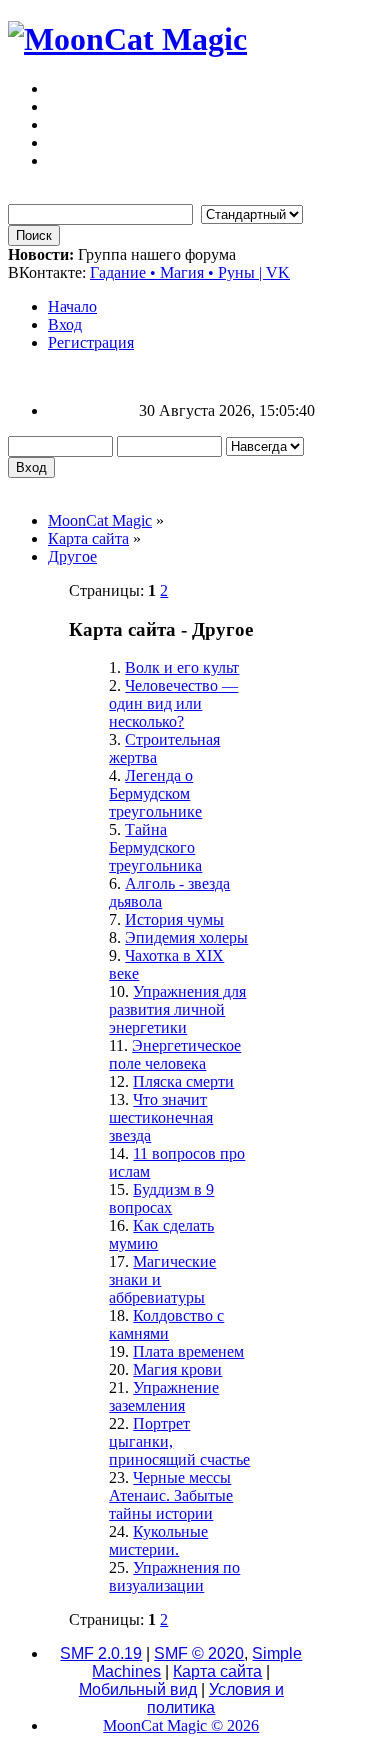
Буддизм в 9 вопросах (161, 1198)
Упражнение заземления (164, 1396)
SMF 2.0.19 (101, 1653)
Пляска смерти (183, 1081)
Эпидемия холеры (186, 937)
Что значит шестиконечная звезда (161, 1117)
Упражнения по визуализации (174, 1576)
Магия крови (177, 1369)
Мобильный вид (138, 1689)
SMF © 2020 (199, 1653)
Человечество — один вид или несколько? (173, 703)
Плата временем (188, 1351)
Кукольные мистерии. (158, 1540)
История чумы (174, 919)
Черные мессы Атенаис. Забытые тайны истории (171, 1495)
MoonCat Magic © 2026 (181, 1725)
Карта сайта (217, 1671)
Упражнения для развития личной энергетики (177, 1009)
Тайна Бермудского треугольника (155, 847)
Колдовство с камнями (166, 1324)
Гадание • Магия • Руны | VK (190, 272)
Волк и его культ (182, 667)
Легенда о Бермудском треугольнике (155, 793)
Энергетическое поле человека (175, 1054)
